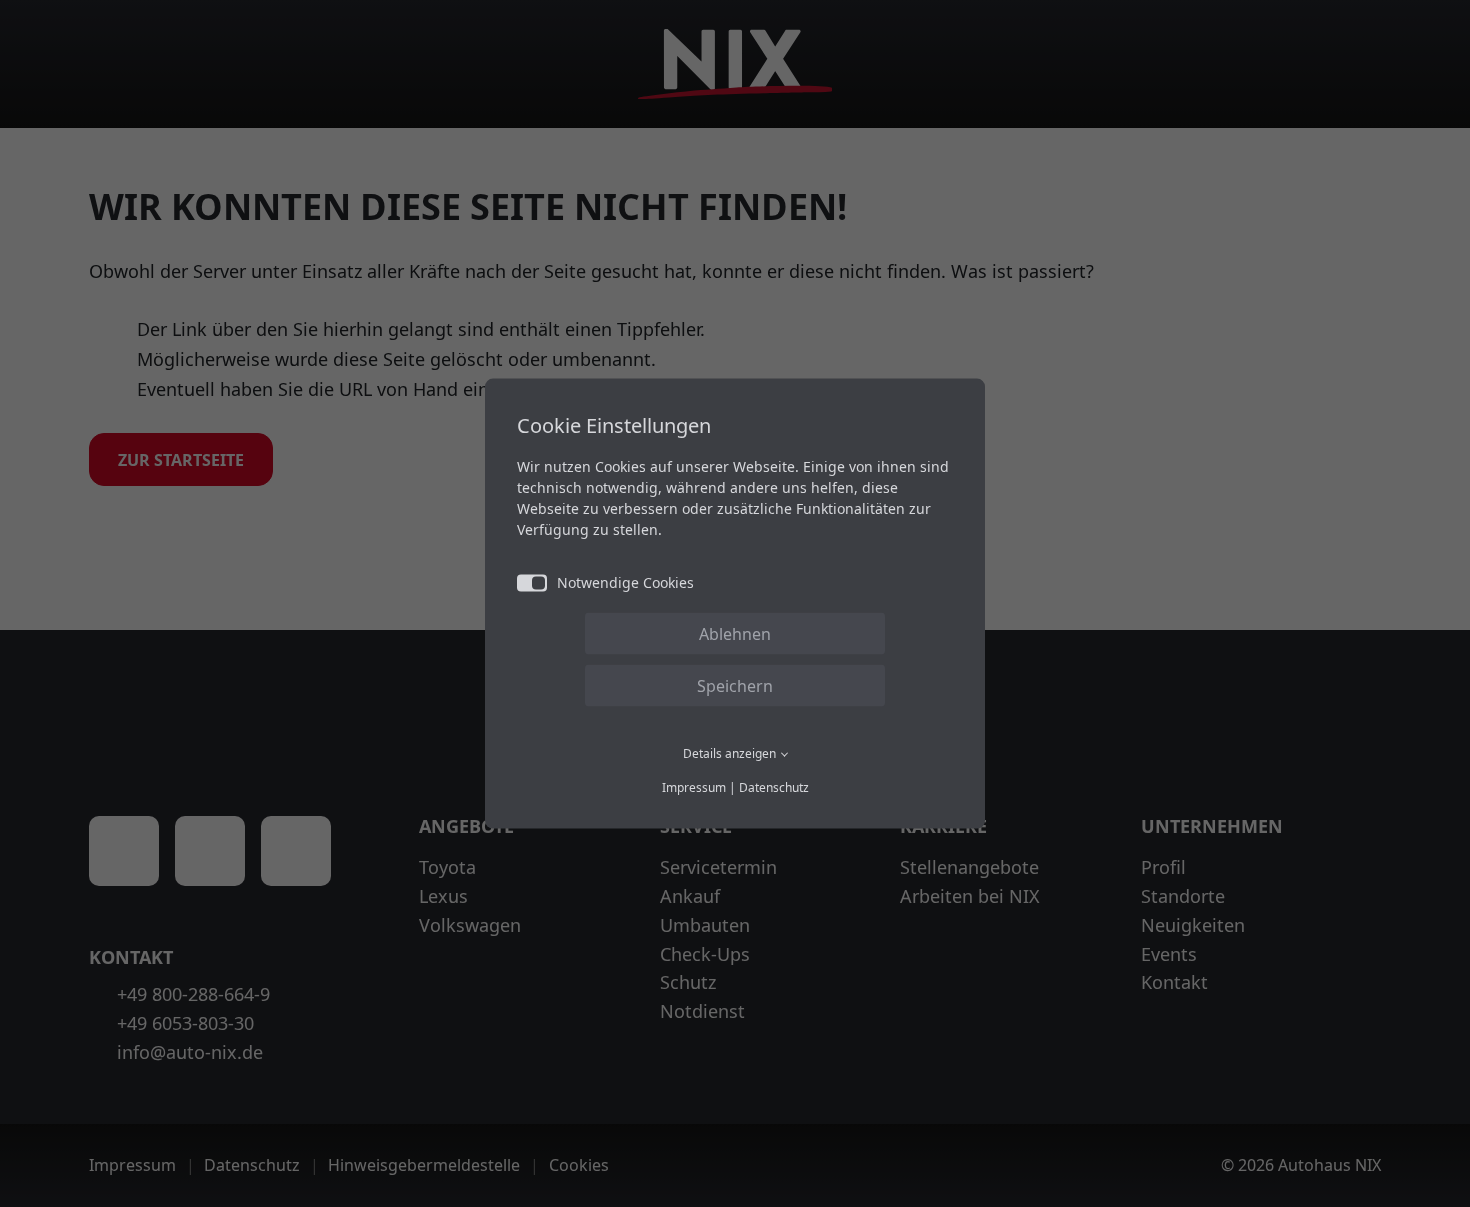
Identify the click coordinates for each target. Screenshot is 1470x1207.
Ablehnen (735, 633)
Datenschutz (774, 787)
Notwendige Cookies (625, 581)
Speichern (735, 685)
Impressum (694, 787)
